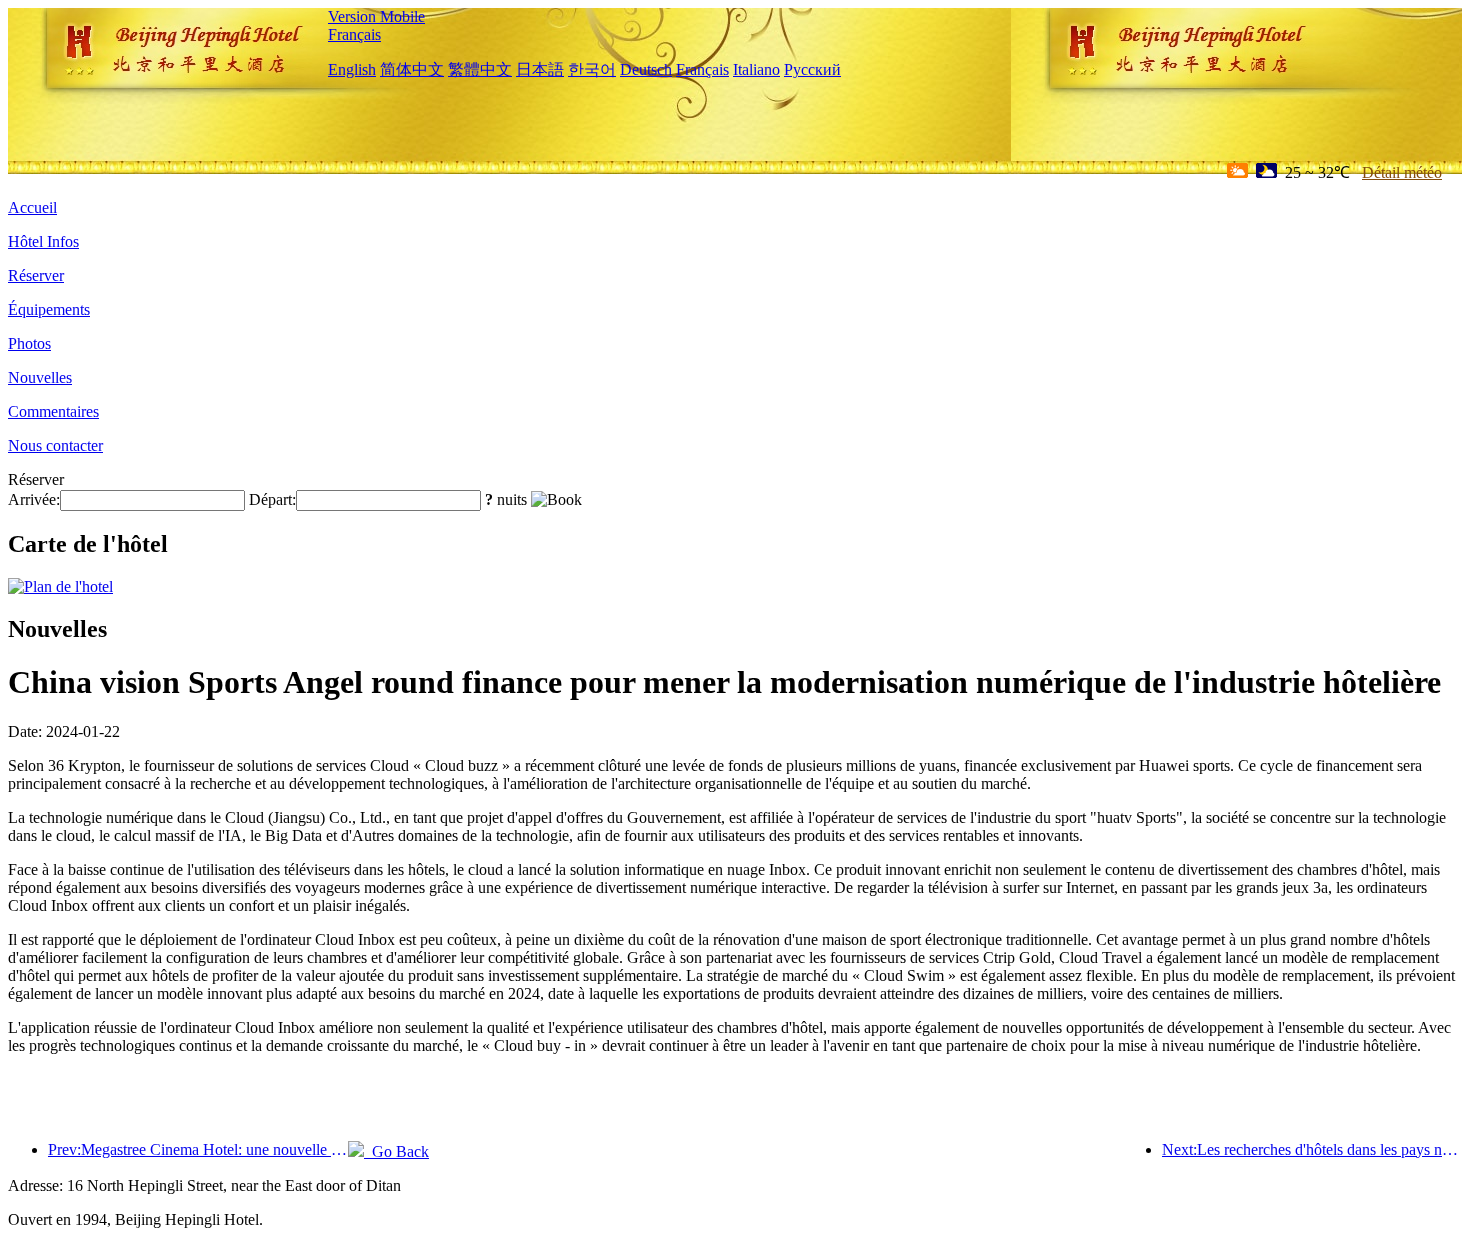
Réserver (36, 275)
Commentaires (53, 411)
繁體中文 (480, 69)
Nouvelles (40, 377)
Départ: (272, 499)
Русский (812, 69)
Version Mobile (376, 16)
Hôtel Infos (43, 241)
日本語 (540, 69)
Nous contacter (55, 445)
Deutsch (646, 69)
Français (354, 34)
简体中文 (412, 69)
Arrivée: (34, 499)
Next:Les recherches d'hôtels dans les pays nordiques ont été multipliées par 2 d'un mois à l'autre (1312, 1149)
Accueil (32, 207)
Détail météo (1402, 172)
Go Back (396, 1151)
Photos (29, 343)
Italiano (756, 69)
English (352, 69)
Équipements (49, 309)
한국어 (592, 69)
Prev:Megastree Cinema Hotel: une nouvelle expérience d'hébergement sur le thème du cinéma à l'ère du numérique (198, 1149)
